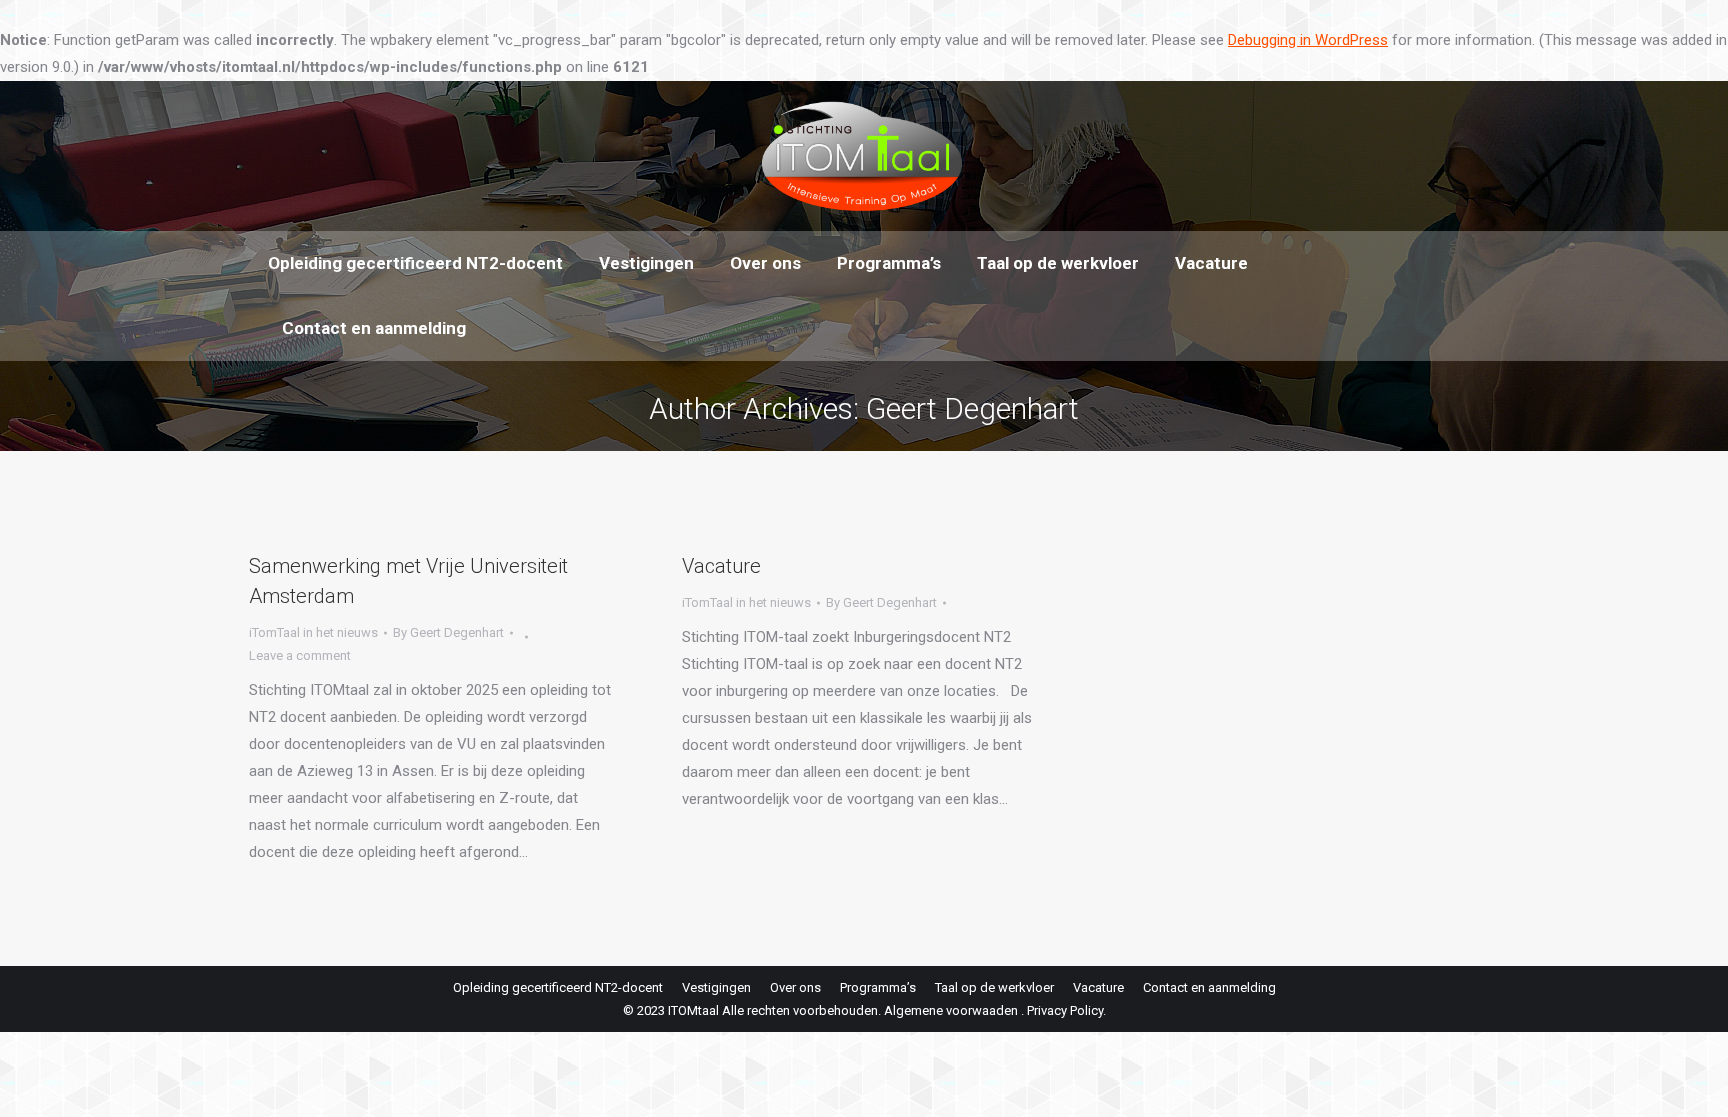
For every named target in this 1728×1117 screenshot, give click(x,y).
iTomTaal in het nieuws (313, 632)
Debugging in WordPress (1308, 40)
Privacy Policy (1065, 1010)
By (448, 632)
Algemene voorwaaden (951, 1010)
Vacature (721, 566)
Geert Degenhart (972, 408)
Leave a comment (300, 655)
